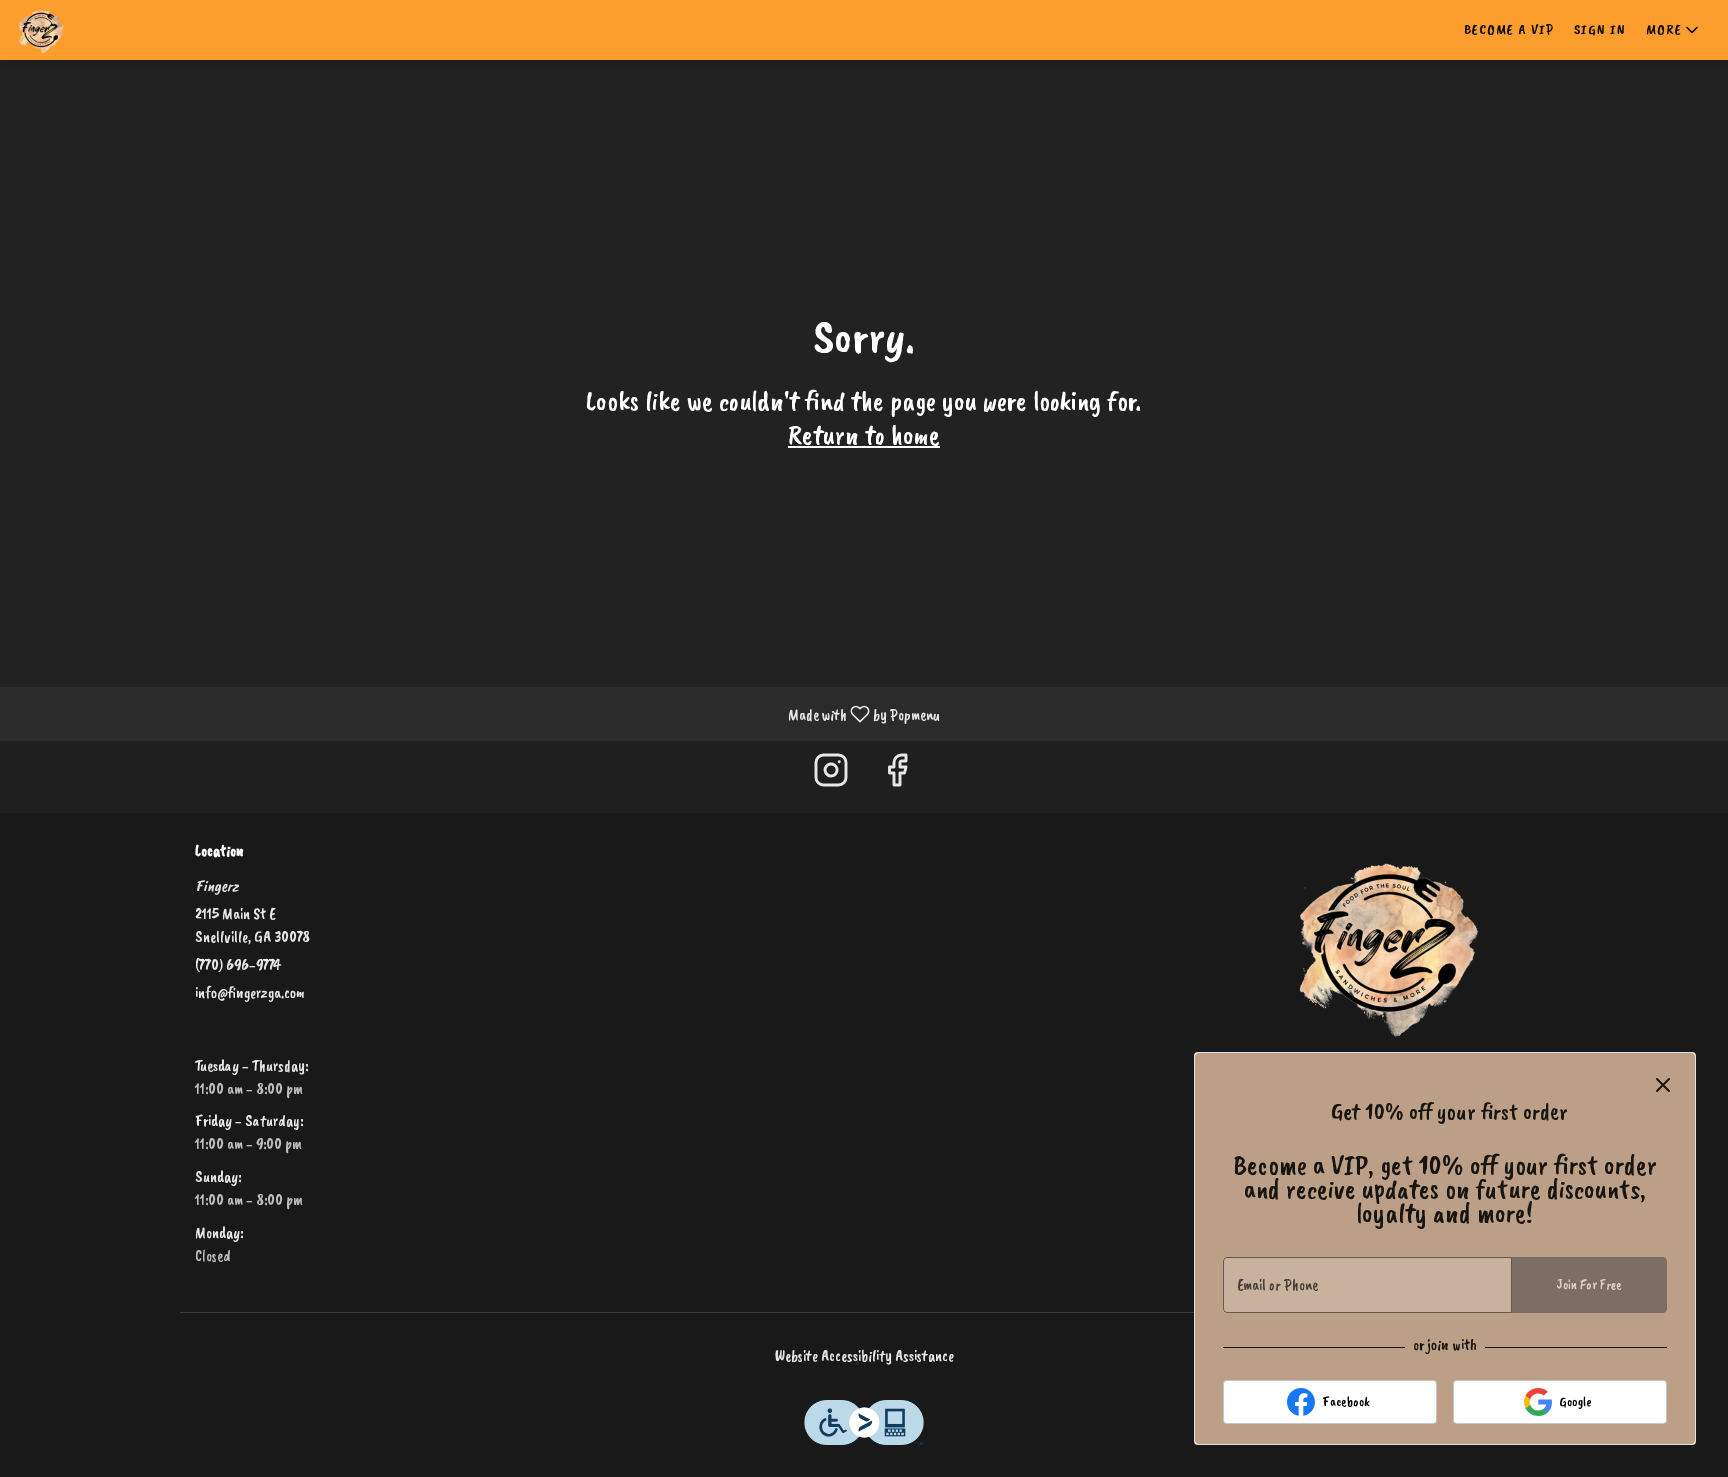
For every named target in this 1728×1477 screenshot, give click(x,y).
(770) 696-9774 (238, 965)
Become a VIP (1509, 29)
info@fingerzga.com (250, 993)
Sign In (1600, 29)
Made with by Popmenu (477, 713)
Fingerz (1389, 943)
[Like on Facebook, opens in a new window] (897, 776)
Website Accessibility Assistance (864, 1356)
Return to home (864, 434)
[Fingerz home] (106, 30)
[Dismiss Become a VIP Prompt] (1663, 1085)
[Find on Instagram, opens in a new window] (831, 776)
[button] (1674, 30)
